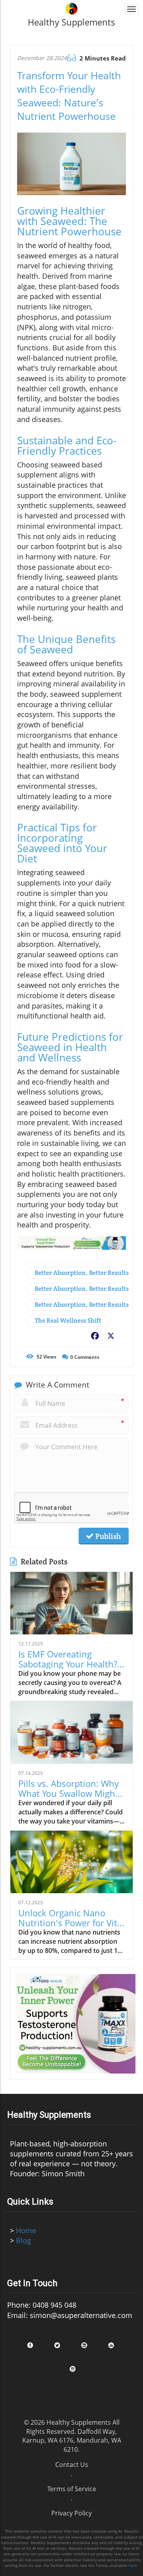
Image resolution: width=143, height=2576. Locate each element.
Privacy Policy (71, 2513)
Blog (23, 2240)
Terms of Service (72, 2489)
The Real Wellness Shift (68, 1320)
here (133, 2565)
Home (26, 2230)
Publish (107, 1536)
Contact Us (72, 2465)
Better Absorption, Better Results (76, 1273)
